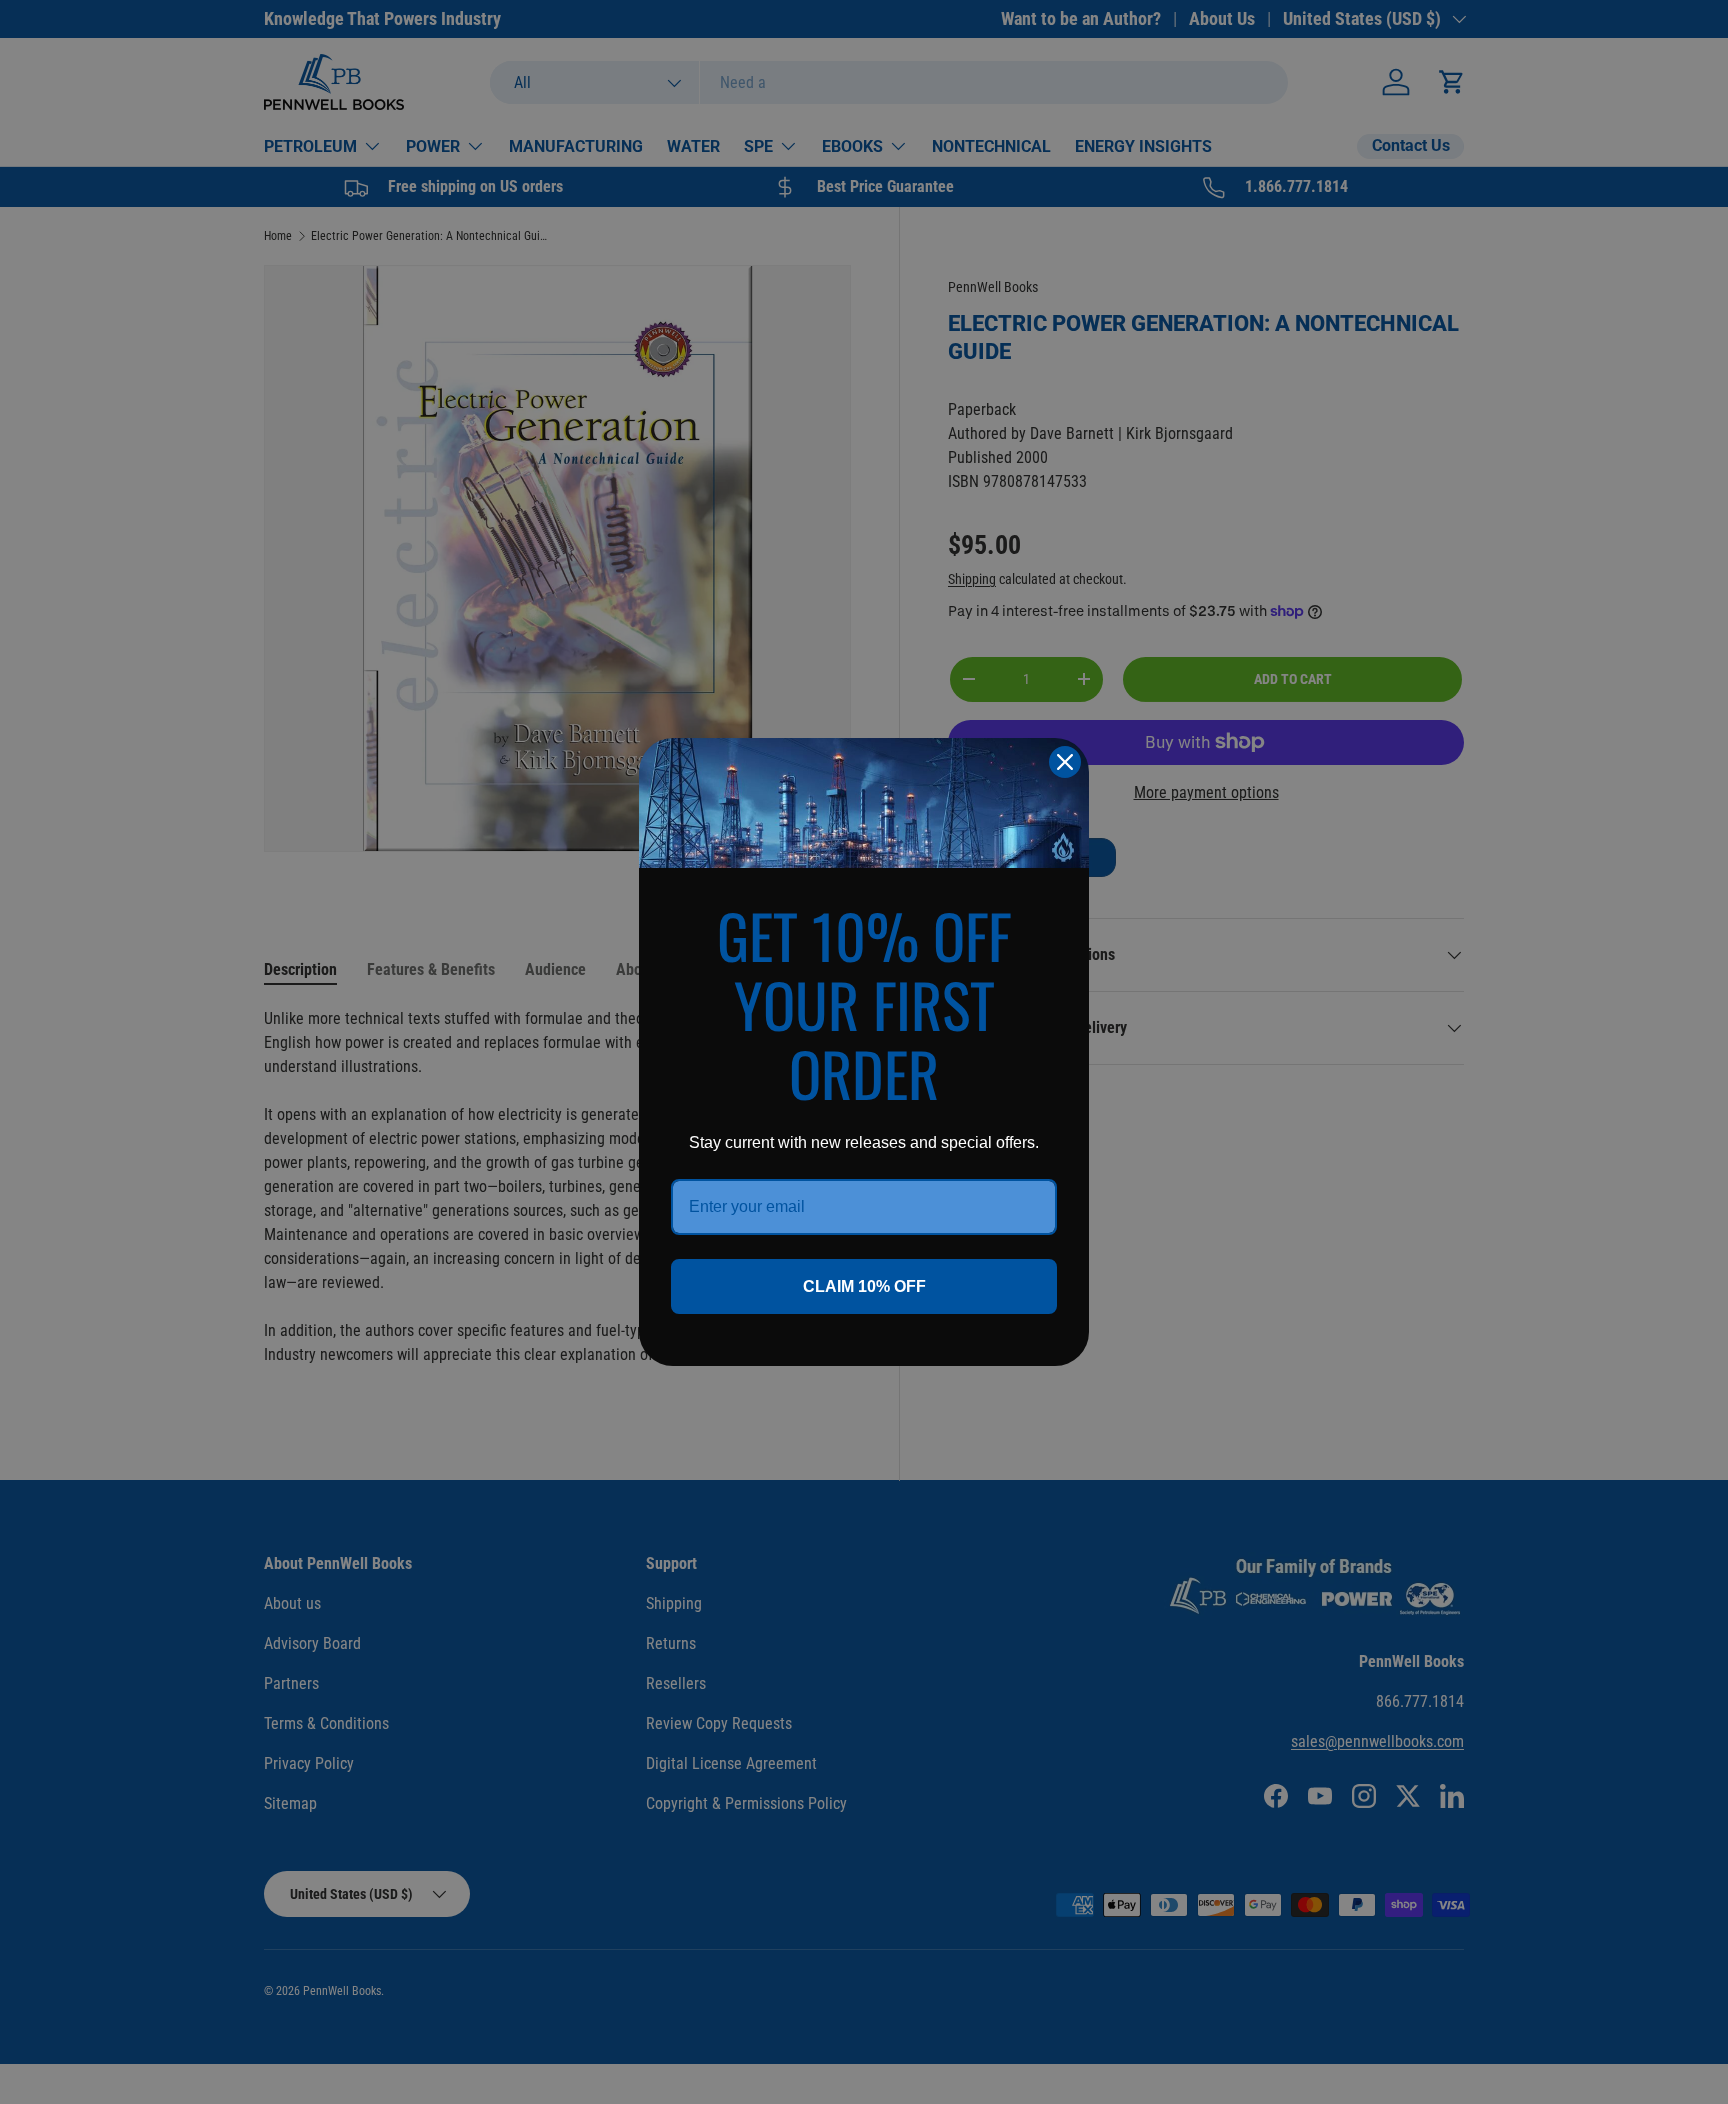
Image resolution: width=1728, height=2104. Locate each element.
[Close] (1065, 762)
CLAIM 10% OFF (864, 1286)
